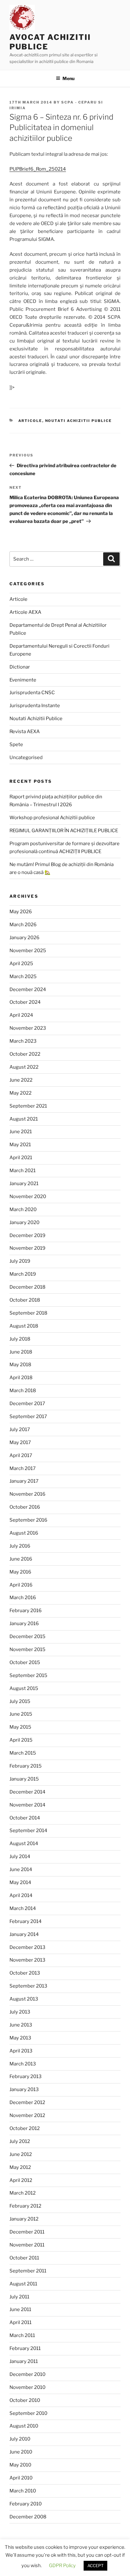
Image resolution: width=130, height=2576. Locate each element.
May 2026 (21, 912)
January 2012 (24, 2219)
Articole (30, 421)
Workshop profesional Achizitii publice (52, 818)
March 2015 (23, 1753)
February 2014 (26, 1921)
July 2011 (19, 2297)
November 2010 (27, 2387)
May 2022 (21, 1093)
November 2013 (27, 1960)
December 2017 (27, 1404)
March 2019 (23, 1274)
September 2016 (28, 1520)
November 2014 (27, 1805)
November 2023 (28, 1028)
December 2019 (27, 1235)
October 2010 (25, 2400)
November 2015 (27, 1649)
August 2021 (24, 1119)
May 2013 (20, 2038)
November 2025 (28, 951)
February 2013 (26, 2077)
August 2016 (24, 1533)
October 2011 (24, 2258)
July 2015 (20, 1701)
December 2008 (28, 2517)
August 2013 (24, 1999)
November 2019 (27, 1248)
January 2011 (24, 2361)
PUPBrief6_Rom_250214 (38, 169)
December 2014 (27, 1792)
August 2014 (24, 1844)
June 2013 (21, 2025)
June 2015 (21, 1714)
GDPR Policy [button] (62, 2566)
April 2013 (21, 2051)
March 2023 (23, 1041)
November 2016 (27, 1494)
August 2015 (24, 1688)
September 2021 (28, 1106)
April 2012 (21, 2180)
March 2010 (23, 2491)
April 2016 (21, 1585)
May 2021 (20, 1145)
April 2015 (21, 1740)
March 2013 (23, 2064)
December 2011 (27, 2232)
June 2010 (21, 2452)
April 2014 (21, 1895)
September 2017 (28, 1417)
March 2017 (23, 1468)
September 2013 (28, 1986)
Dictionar (20, 667)
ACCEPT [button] (95, 2566)
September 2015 (28, 1675)
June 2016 (21, 1559)
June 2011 (20, 2309)
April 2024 (21, 1015)
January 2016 (24, 1624)
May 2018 (20, 1365)
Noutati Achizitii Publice (79, 421)
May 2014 (20, 1882)
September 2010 (28, 2413)
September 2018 (28, 1313)
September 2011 (28, 2271)
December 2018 (27, 1287)
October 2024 (25, 1002)
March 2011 (22, 2335)
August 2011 (23, 2284)
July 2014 (20, 1857)
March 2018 (23, 1391)
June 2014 (21, 1869)
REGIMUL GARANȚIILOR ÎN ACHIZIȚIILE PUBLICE (64, 831)
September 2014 (28, 1831)
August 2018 (24, 1326)
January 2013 (24, 2089)
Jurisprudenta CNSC (32, 693)
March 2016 (23, 1598)
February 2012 (25, 2206)
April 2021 (21, 1158)
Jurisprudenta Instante (35, 706)
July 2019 (20, 1261)
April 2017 (21, 1455)
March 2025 (23, 977)
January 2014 (24, 1934)
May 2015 (20, 1727)
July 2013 (20, 2012)
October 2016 (25, 1507)
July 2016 (20, 1546)
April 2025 (21, 964)
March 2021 (23, 1171)
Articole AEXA (25, 612)
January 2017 (24, 1481)
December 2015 (27, 1637)
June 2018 (21, 1352)
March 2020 (23, 1209)
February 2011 (25, 2348)
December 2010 (27, 2374)
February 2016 (26, 1611)
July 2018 (20, 1339)
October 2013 (25, 1973)
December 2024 (28, 990)
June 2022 (21, 1080)
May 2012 (20, 2167)
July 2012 (20, 2141)
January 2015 (24, 1779)
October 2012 (25, 2128)
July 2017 (20, 1429)
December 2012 (27, 2102)
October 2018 (25, 1300)
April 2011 (21, 2322)
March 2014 (23, 1908)
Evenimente (23, 680)
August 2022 (24, 1067)
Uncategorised (26, 757)
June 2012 (21, 2154)
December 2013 (27, 1947)
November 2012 (27, 2115)
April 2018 (21, 1378)
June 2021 (21, 1132)
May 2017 (20, 1442)
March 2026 (23, 925)
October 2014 (25, 1818)
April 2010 (21, 2478)
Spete (16, 745)
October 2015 (25, 1662)
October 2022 (25, 1054)
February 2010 (26, 2504)
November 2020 (28, 1197)
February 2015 (26, 1766)
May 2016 (20, 1572)
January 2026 (24, 938)
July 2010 (20, 2439)
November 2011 (27, 2245)
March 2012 (23, 2193)
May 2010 (20, 2465)
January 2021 (24, 1184)
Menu (68, 78)
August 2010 (24, 2426)
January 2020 (24, 1222)
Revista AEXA (25, 732)
